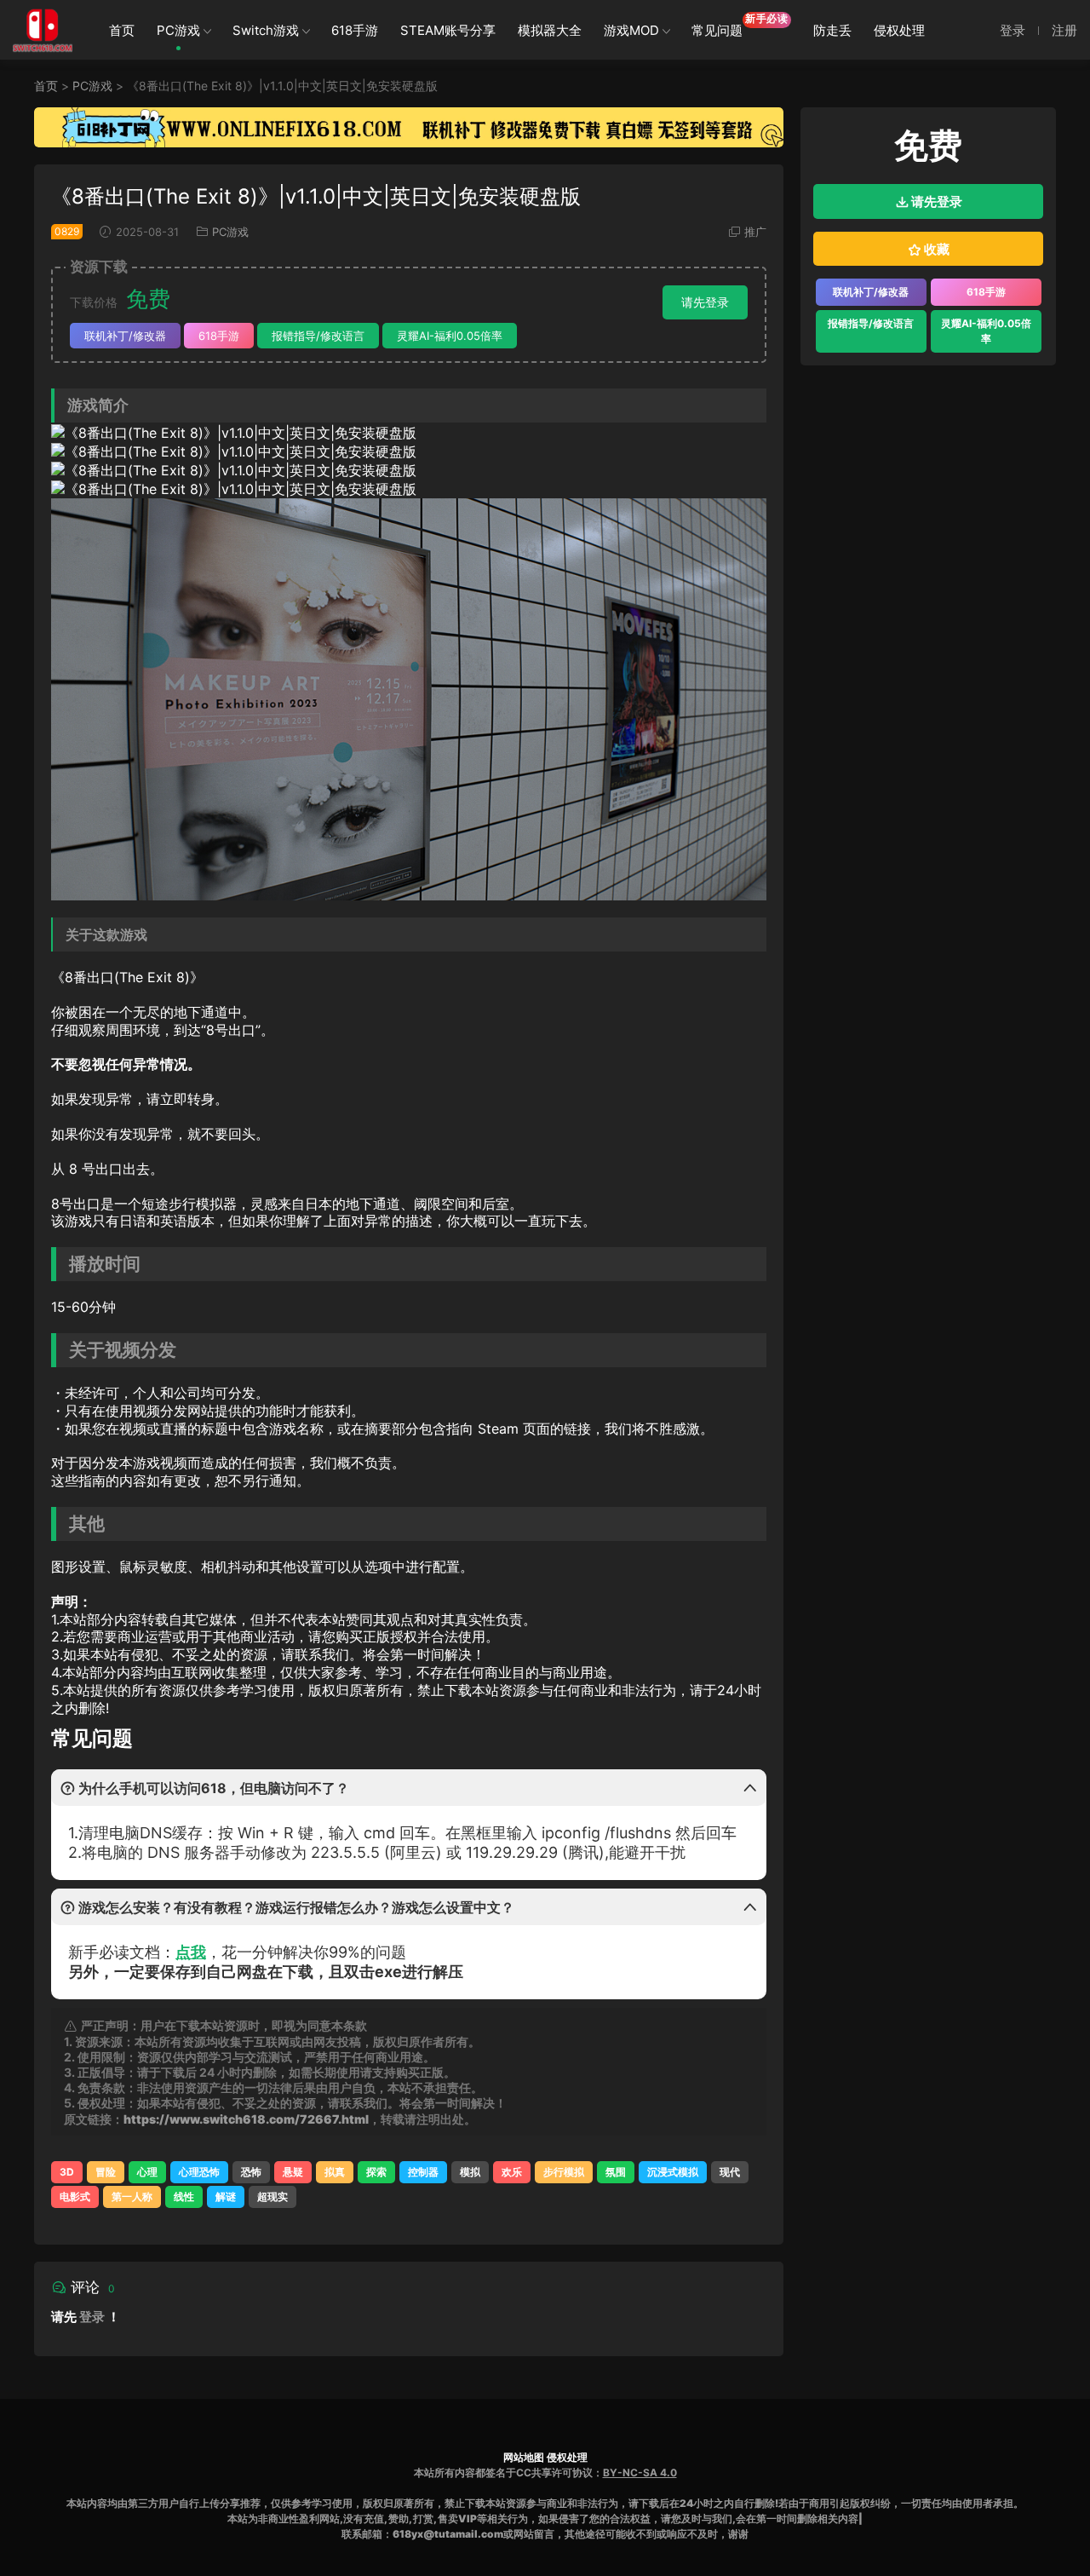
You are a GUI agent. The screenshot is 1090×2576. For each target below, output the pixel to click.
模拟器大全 (550, 30)
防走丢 (832, 30)
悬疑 (293, 2172)
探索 (376, 2172)
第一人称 (132, 2196)
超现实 (272, 2196)
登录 (92, 2317)
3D (67, 2172)
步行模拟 (564, 2172)
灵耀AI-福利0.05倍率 (450, 336)
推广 (755, 232)
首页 (122, 30)
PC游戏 (178, 30)
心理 (147, 2172)
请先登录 (705, 302)
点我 (191, 1952)
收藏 (935, 249)
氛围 (616, 2172)
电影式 (75, 2196)
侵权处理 (899, 30)
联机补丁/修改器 (125, 336)
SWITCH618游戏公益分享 (43, 30)
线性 (184, 2196)
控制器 (423, 2172)
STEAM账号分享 (448, 30)
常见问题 (740, 25)
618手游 (355, 30)
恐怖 (251, 2172)
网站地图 (524, 2457)
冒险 (106, 2172)
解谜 (226, 2196)
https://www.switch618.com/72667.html (246, 2119)
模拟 (470, 2172)
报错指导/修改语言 (318, 336)
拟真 (335, 2172)
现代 (730, 2172)
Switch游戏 (266, 30)
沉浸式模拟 (673, 2172)
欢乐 (512, 2172)
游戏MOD (631, 30)
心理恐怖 (199, 2172)
